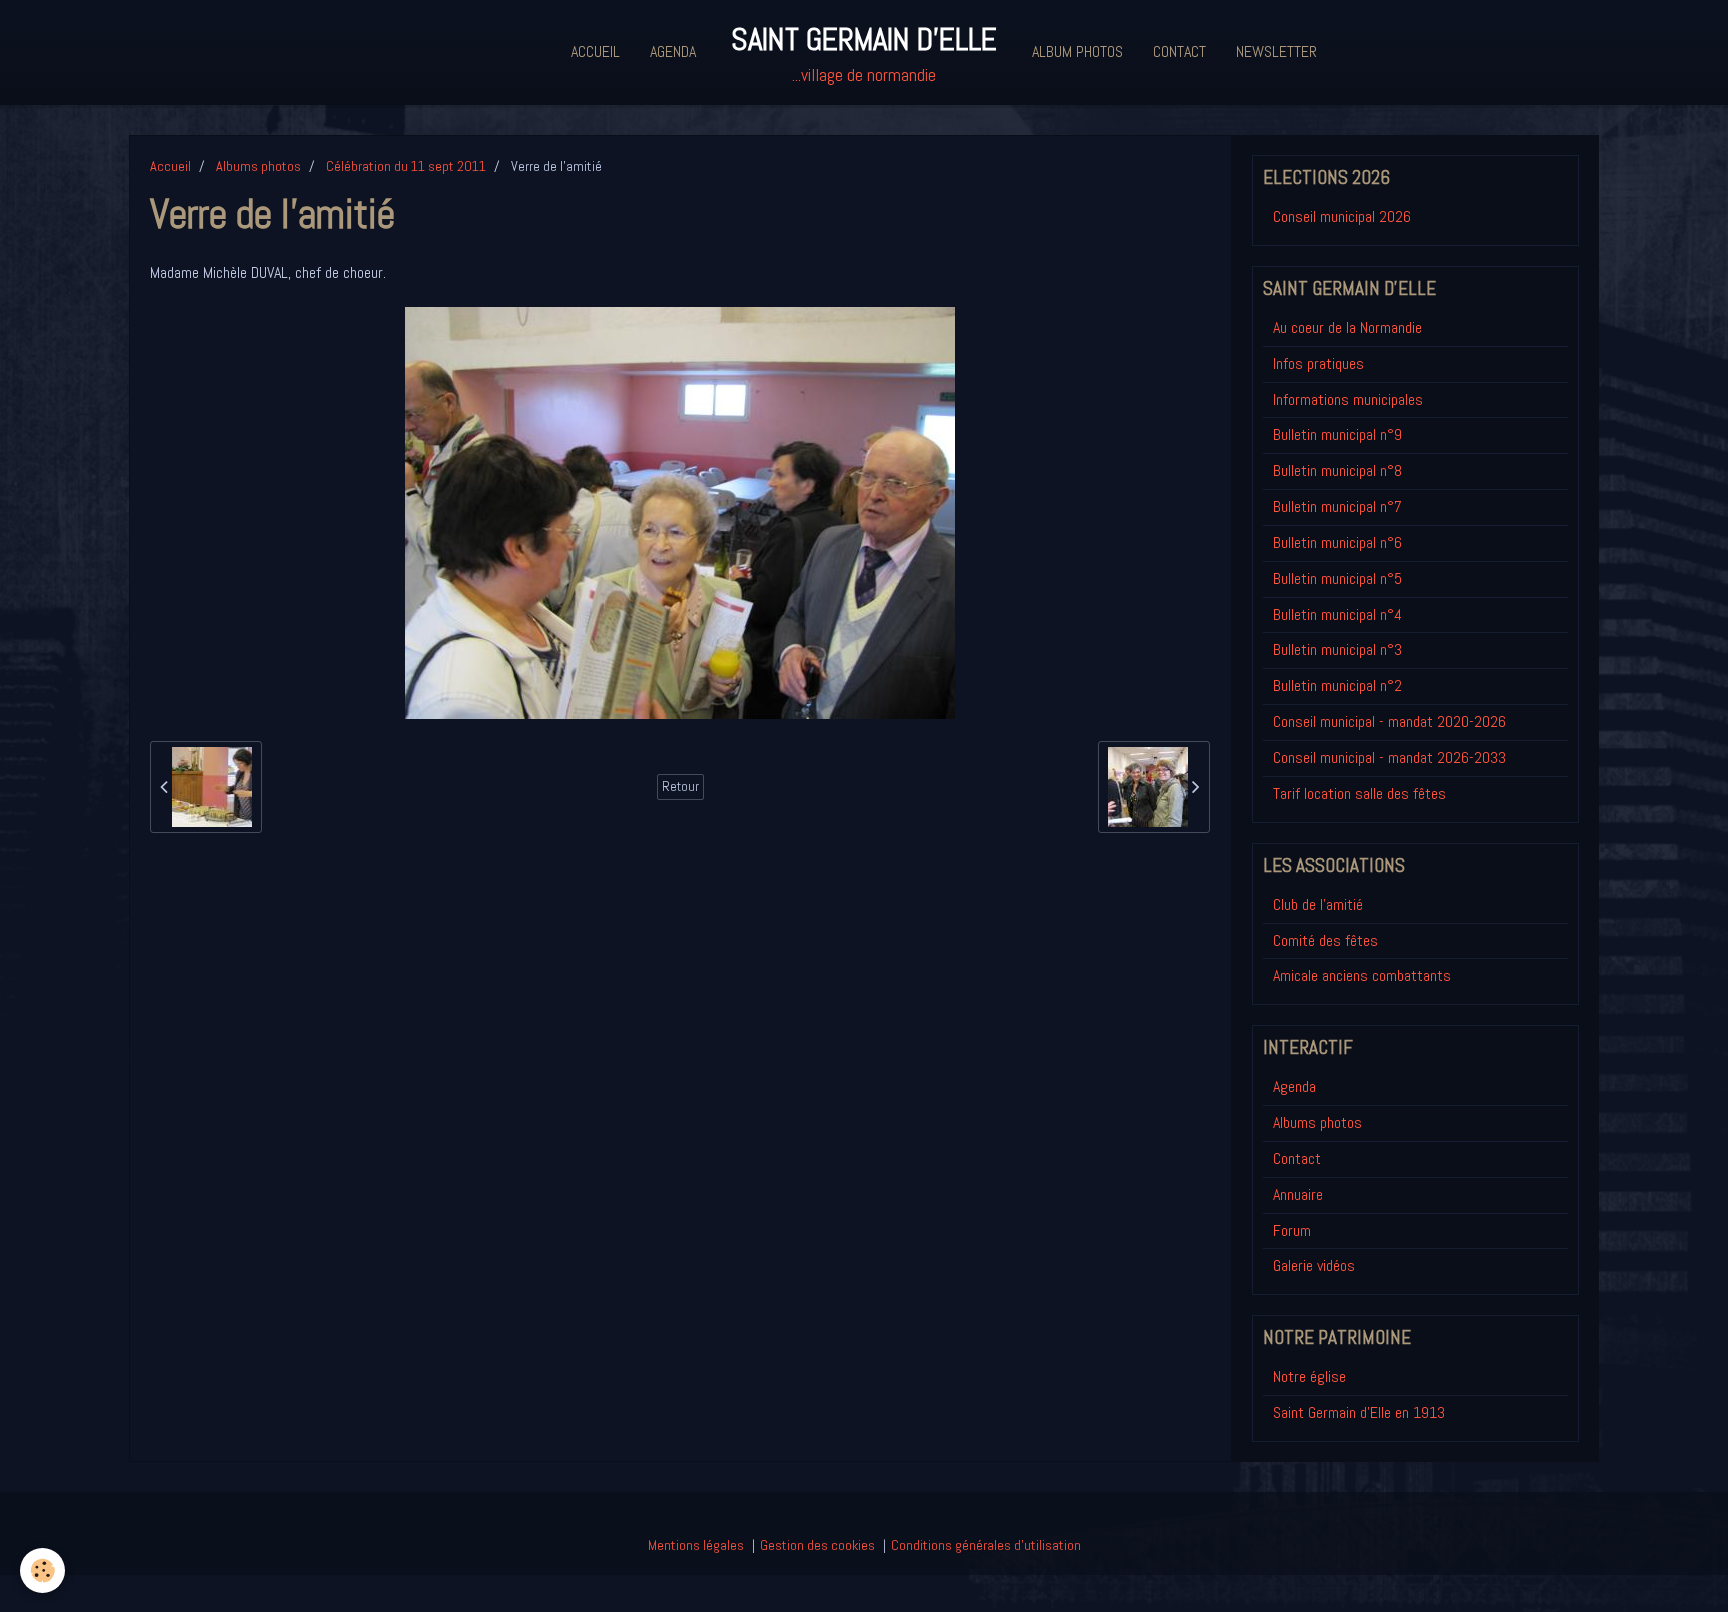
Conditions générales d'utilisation (986, 1545)
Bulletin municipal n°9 (1337, 434)
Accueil (595, 51)
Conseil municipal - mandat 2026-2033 (1389, 757)
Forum (1292, 1230)
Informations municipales (1348, 399)
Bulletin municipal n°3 (1337, 649)
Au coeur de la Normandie (1347, 327)
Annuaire (1298, 1194)
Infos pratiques (1318, 363)
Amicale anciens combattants (1362, 975)
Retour (680, 786)
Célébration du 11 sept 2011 (406, 166)
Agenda (673, 51)
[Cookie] (42, 1570)
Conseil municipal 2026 (1342, 216)
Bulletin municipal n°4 (1337, 614)
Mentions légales (696, 1545)
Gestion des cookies (817, 1545)
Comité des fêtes (1325, 940)
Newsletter (1276, 51)
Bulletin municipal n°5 (1337, 578)
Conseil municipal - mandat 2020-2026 (1389, 721)
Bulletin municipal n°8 (1337, 470)
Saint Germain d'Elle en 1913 (1359, 1412)
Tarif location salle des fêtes (1359, 793)
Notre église (1309, 1376)
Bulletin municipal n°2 (1337, 685)
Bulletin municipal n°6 (1337, 542)
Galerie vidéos (1314, 1265)
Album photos (1077, 51)
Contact (1179, 51)
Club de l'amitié (1318, 904)
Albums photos (258, 166)
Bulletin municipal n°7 (1337, 506)
